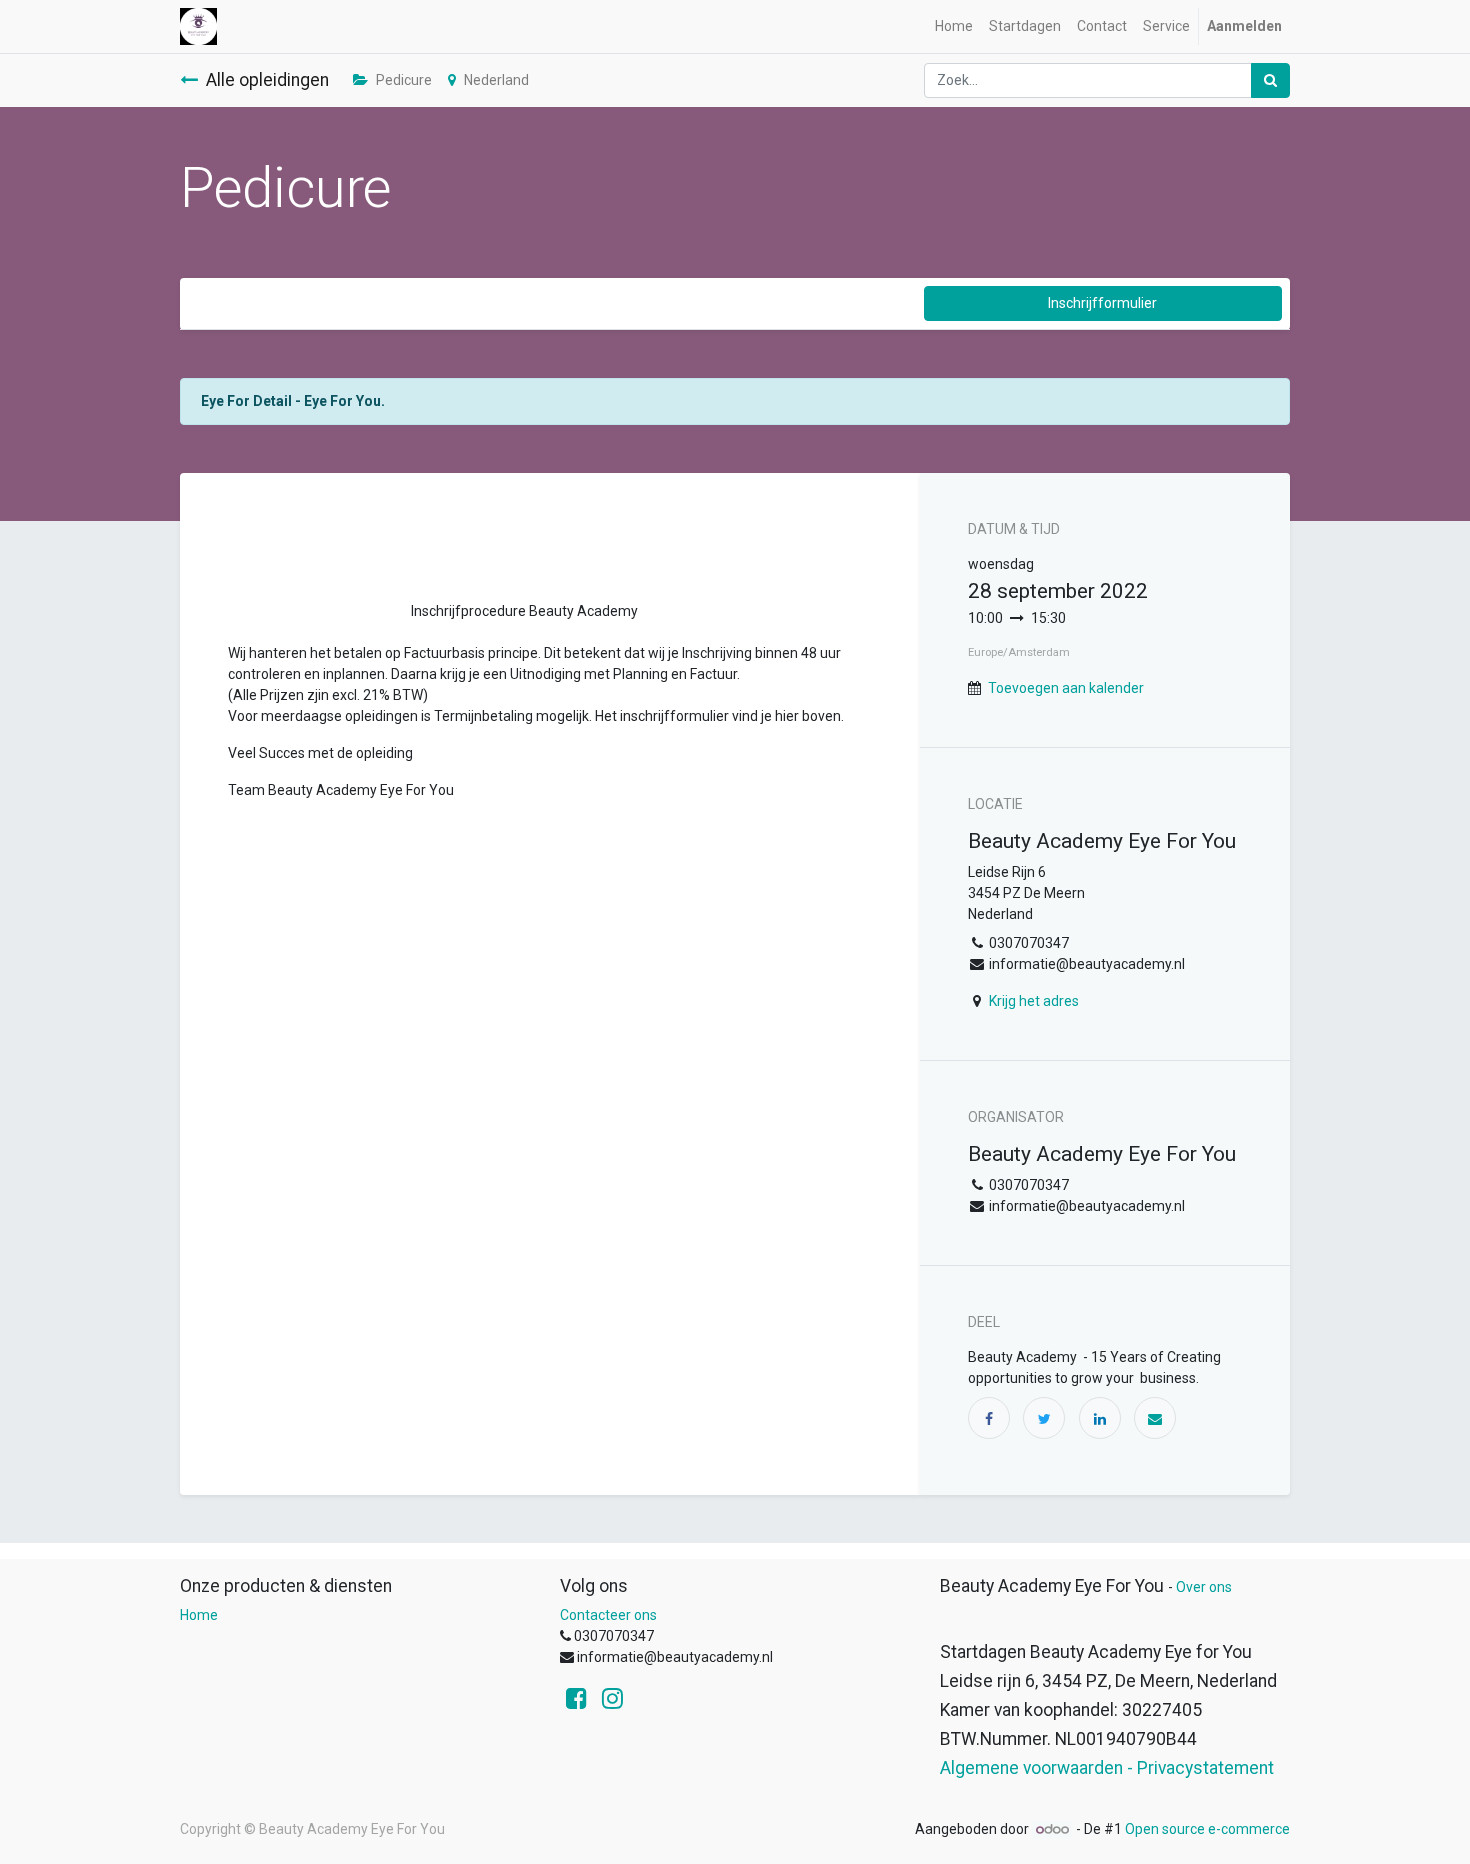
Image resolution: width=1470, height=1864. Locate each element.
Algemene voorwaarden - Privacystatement (1107, 1768)
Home (199, 1615)
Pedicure (404, 80)
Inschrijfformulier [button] (1102, 303)
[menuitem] (954, 26)
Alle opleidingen (267, 80)
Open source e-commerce (1207, 1829)
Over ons (1204, 1587)
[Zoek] (1270, 80)
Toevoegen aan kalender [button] (1066, 688)
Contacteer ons (608, 1615)
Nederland (496, 80)
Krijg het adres (1034, 1001)
